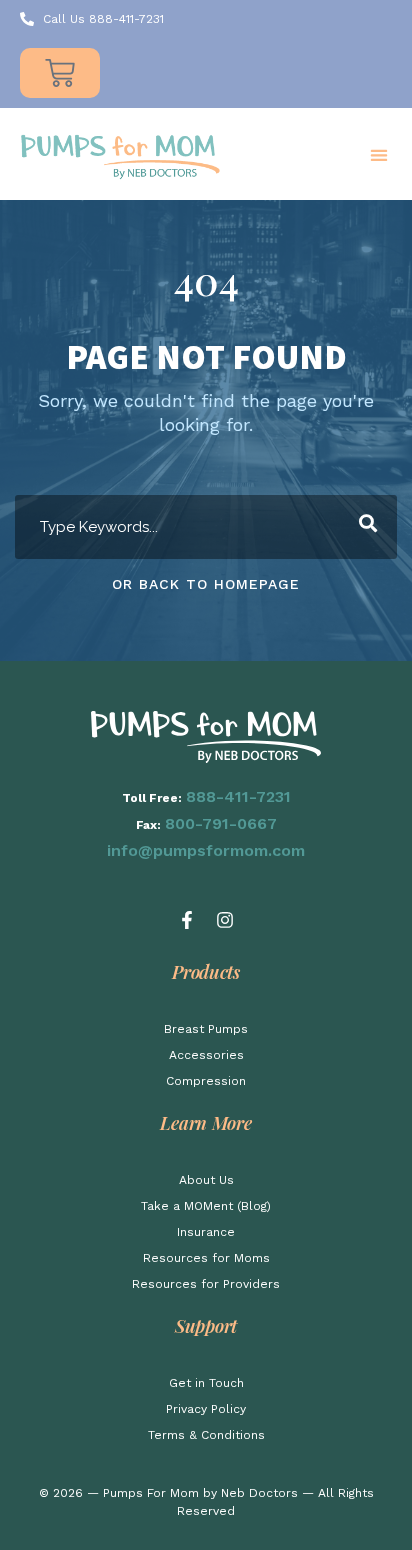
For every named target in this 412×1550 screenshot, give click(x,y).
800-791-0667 (221, 823)
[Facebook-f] (187, 920)
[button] (378, 155)
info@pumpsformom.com (206, 850)
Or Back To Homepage (206, 584)
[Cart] (60, 73)
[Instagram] (225, 920)
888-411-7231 (238, 796)
